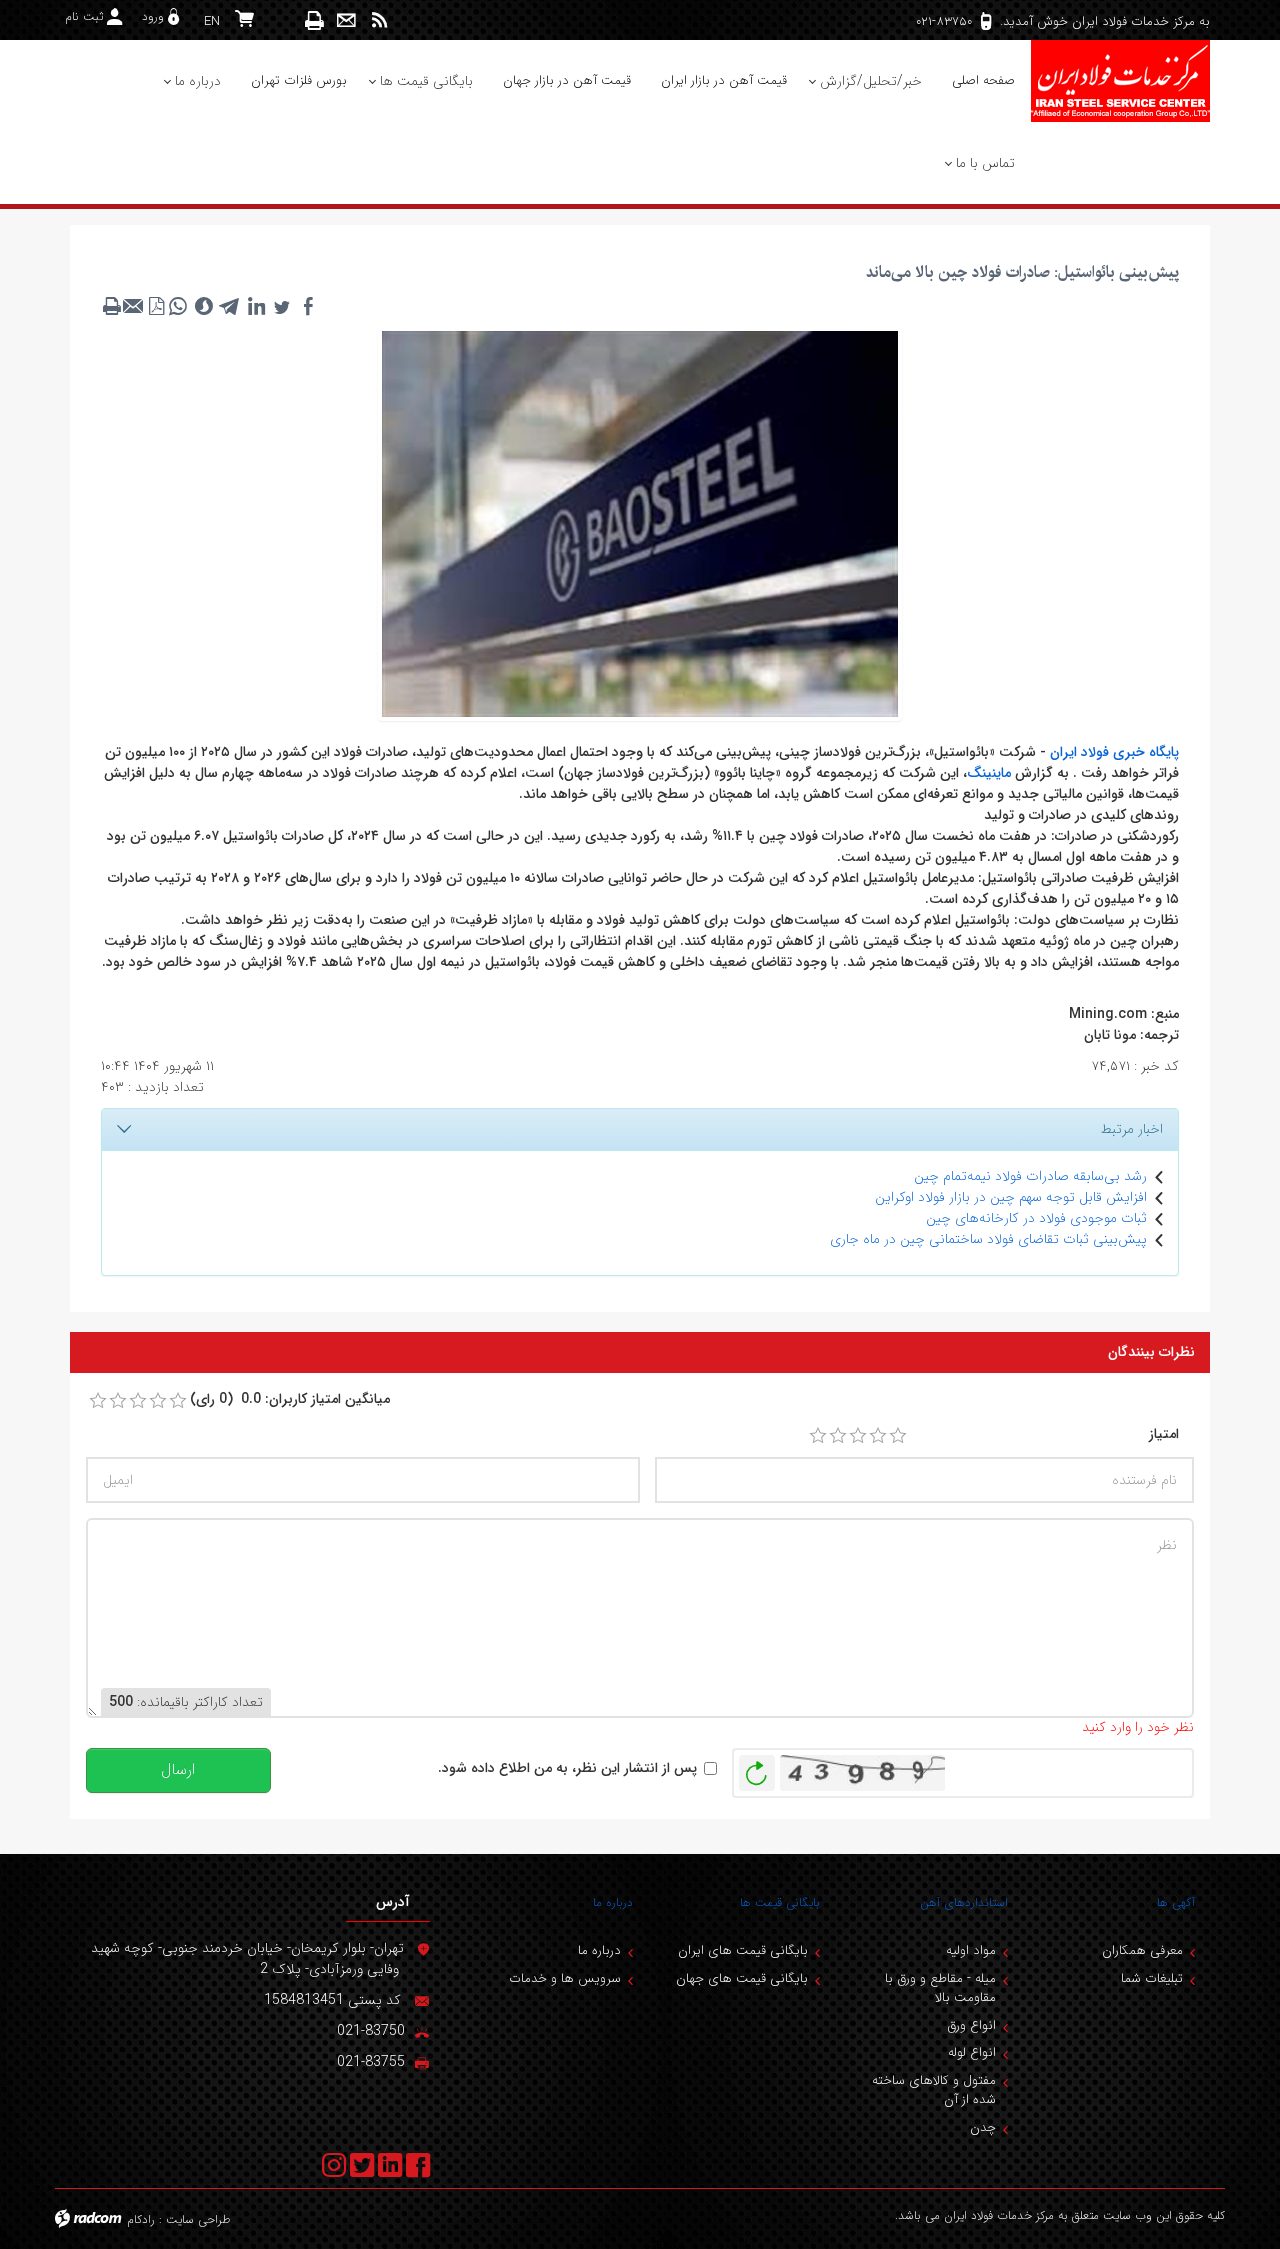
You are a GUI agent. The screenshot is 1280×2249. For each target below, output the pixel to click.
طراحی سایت (198, 2219)
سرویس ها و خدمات (565, 1978)
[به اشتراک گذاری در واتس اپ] (178, 306)
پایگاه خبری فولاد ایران (1114, 752)
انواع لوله (972, 2052)
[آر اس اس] (379, 20)
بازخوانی (757, 1768)
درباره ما (613, 1902)
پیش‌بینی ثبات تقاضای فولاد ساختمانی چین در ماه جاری (988, 1239)
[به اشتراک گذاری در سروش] (204, 306)
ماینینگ (989, 773)
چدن (983, 2127)
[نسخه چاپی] (315, 20)
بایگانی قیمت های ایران (743, 1950)
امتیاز (1164, 1434)
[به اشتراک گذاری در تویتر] (282, 306)
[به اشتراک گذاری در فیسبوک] (308, 306)
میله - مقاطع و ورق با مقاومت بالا (940, 1988)
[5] (898, 1436)
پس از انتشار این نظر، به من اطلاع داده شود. (567, 1768)
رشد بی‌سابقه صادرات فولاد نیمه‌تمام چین (1030, 1176)
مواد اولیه (971, 1950)
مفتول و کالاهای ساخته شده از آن (934, 2090)
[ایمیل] (346, 20)
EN (212, 21)
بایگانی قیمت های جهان (742, 1978)
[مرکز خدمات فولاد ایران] (1120, 81)
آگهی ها (1176, 1902)
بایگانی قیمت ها (780, 1902)
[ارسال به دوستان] (134, 306)
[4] (878, 1436)
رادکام (141, 2219)
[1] (818, 1436)
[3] (858, 1436)
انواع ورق (971, 2025)
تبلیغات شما (1152, 1978)
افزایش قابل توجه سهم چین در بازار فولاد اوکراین (1011, 1197)
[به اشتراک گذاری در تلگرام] (230, 306)
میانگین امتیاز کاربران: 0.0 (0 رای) (290, 1399)
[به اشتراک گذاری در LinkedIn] (256, 306)
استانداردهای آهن (964, 1902)
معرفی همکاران (1142, 1950)
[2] (838, 1436)
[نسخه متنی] (112, 306)
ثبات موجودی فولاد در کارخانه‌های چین (1036, 1218)
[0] (98, 1401)
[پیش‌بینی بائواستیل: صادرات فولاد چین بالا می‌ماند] (640, 523)
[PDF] (156, 306)
